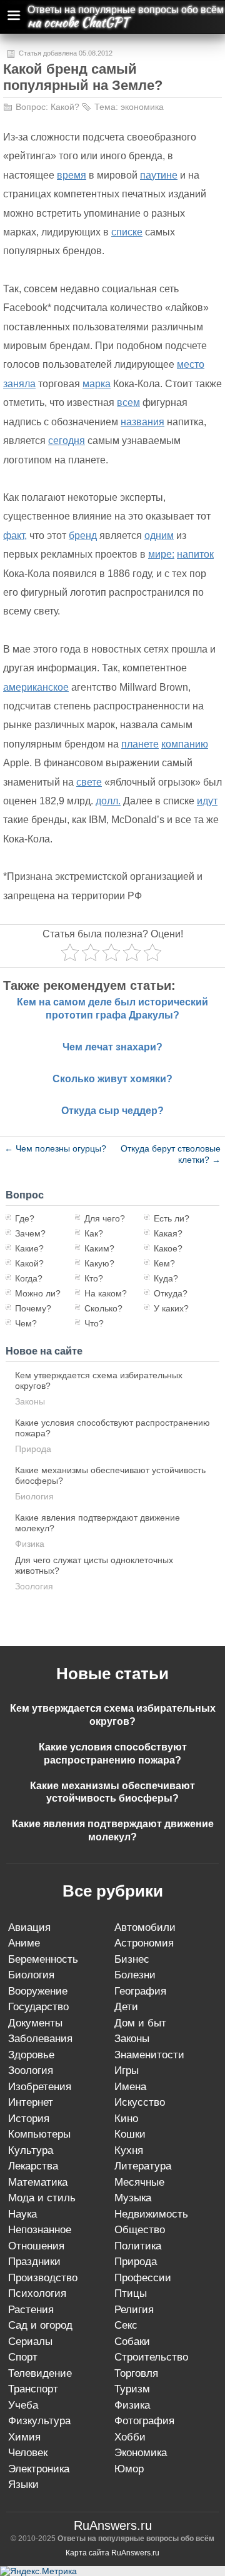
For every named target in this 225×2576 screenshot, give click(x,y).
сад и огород (40, 2325)
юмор (129, 2469)
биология (34, 1496)
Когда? (29, 1278)
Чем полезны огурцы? (55, 1148)
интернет (31, 2102)
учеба (23, 2405)
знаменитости (149, 2055)
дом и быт (140, 2023)
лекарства (33, 2166)
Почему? (33, 1308)
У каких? (171, 1308)
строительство (151, 2357)
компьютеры (39, 2134)
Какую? (99, 1263)
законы (30, 1401)
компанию (185, 744)
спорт (23, 2357)
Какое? (168, 1248)
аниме (24, 1943)
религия (134, 2310)
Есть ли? (172, 1218)
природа (33, 1449)
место (191, 364)
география (140, 1991)
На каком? (106, 1293)
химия (24, 2437)
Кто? (94, 1278)
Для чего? (105, 1218)
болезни (135, 1975)
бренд (83, 535)
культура (31, 2150)
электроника (39, 2469)
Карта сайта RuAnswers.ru (112, 2553)
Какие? (29, 1248)
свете (89, 782)
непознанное (40, 2230)
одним (159, 535)
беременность (43, 1959)
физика (30, 1544)
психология (37, 2293)
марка (97, 384)
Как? (94, 1233)
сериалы (30, 2342)
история (29, 2119)
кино (126, 2119)
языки (23, 2485)
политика (138, 2246)
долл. (108, 801)
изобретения (40, 2087)
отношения (36, 2246)
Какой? (65, 107)
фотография (144, 2421)
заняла (19, 384)
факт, (15, 535)
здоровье (31, 2055)
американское (36, 687)
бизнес (132, 1959)
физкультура (39, 2421)
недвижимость (151, 2214)
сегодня (67, 441)
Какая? (168, 1233)
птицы (131, 2293)
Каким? (99, 1248)
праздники (34, 2262)
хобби (130, 2437)
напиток (195, 554)
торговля (136, 2373)
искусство (140, 2102)
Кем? (164, 1263)
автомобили (145, 1927)
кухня (129, 2150)
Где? (25, 1218)
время (72, 175)
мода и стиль (42, 2198)
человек (28, 2453)
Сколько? (103, 1308)
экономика (142, 107)
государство (38, 2007)
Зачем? (30, 1233)
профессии (143, 2278)
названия (142, 422)
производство (43, 2278)
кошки (130, 2134)
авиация (29, 1927)
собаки (132, 2342)
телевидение (40, 2373)
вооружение (38, 1991)
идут (207, 801)
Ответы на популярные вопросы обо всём (126, 10)
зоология (34, 1586)
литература (143, 2166)
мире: (161, 554)
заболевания (40, 2039)
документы (35, 2023)
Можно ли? (38, 1293)
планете (140, 744)
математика (38, 2182)
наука (22, 2214)
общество (140, 2230)
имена (130, 2087)
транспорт (33, 2389)
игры (127, 2070)
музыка (133, 2198)
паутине (159, 175)
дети (126, 2007)
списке (127, 232)
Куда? (166, 1278)
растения (31, 2310)
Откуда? (171, 1293)
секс (126, 2325)
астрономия (144, 1943)
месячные (139, 2182)
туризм (132, 2389)
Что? (94, 1323)
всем (128, 402)
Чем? (26, 1323)
